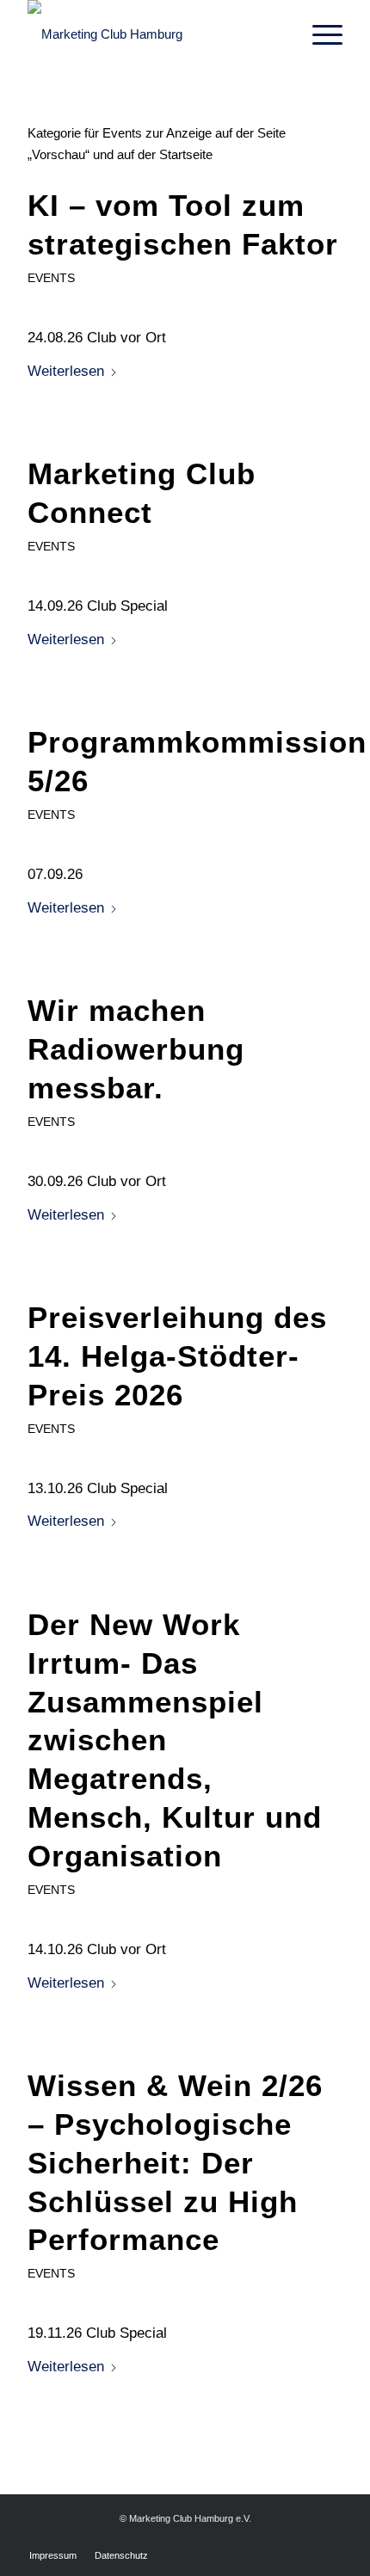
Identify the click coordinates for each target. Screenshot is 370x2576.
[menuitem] (319, 34)
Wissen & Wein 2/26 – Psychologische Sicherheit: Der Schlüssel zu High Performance (175, 2163)
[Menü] (319, 34)
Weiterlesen (66, 371)
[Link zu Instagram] (330, 2537)
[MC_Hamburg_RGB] (153, 34)
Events (51, 278)
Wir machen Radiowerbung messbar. (136, 1049)
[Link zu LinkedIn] (304, 2537)
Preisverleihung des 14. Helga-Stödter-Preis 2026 (177, 1356)
